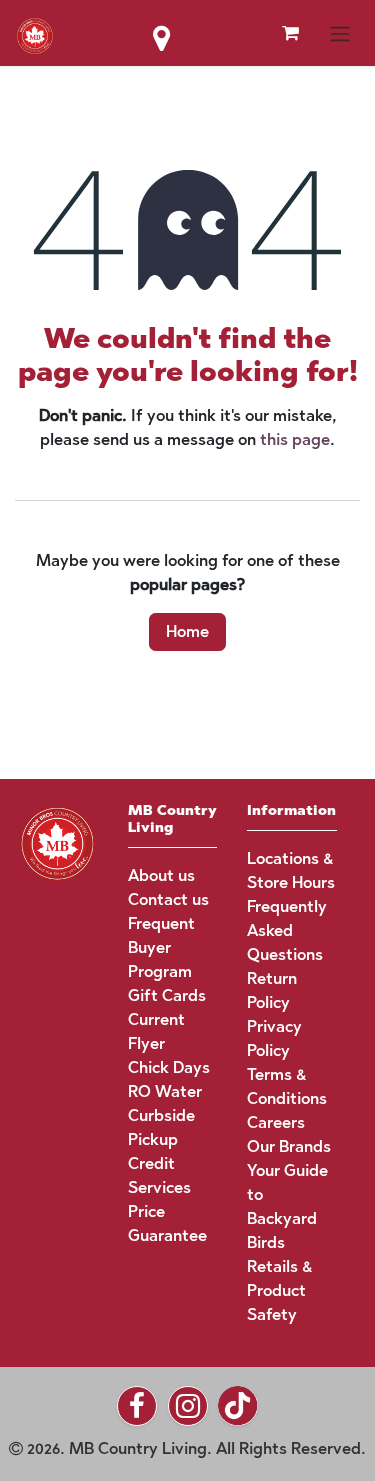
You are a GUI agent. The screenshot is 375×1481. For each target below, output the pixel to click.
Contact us (168, 899)
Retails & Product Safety (280, 1290)
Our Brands (289, 1146)
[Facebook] (137, 1406)
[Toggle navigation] (340, 32)
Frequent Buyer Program (161, 947)
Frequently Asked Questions (287, 930)
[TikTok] (238, 1406)
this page (295, 439)
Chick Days (169, 1067)
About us (161, 875)
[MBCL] (57, 841)
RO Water (165, 1091)
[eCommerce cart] (290, 33)
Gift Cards (167, 995)
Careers (276, 1122)
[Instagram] (188, 1406)
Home (187, 631)
